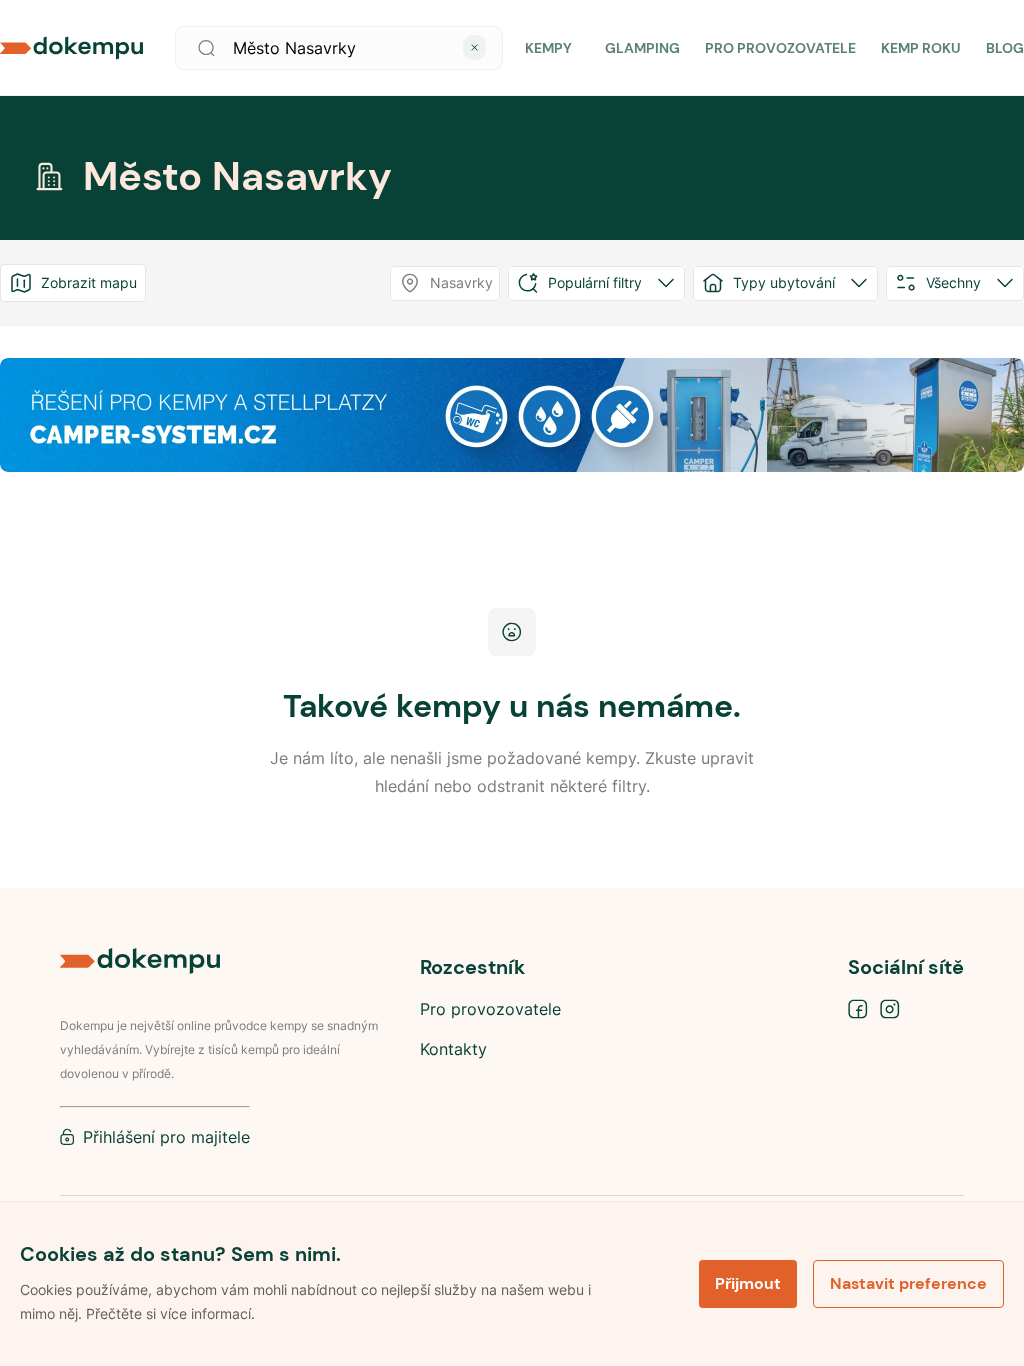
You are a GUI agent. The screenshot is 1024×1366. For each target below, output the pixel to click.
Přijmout (748, 1283)
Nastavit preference (908, 1283)
